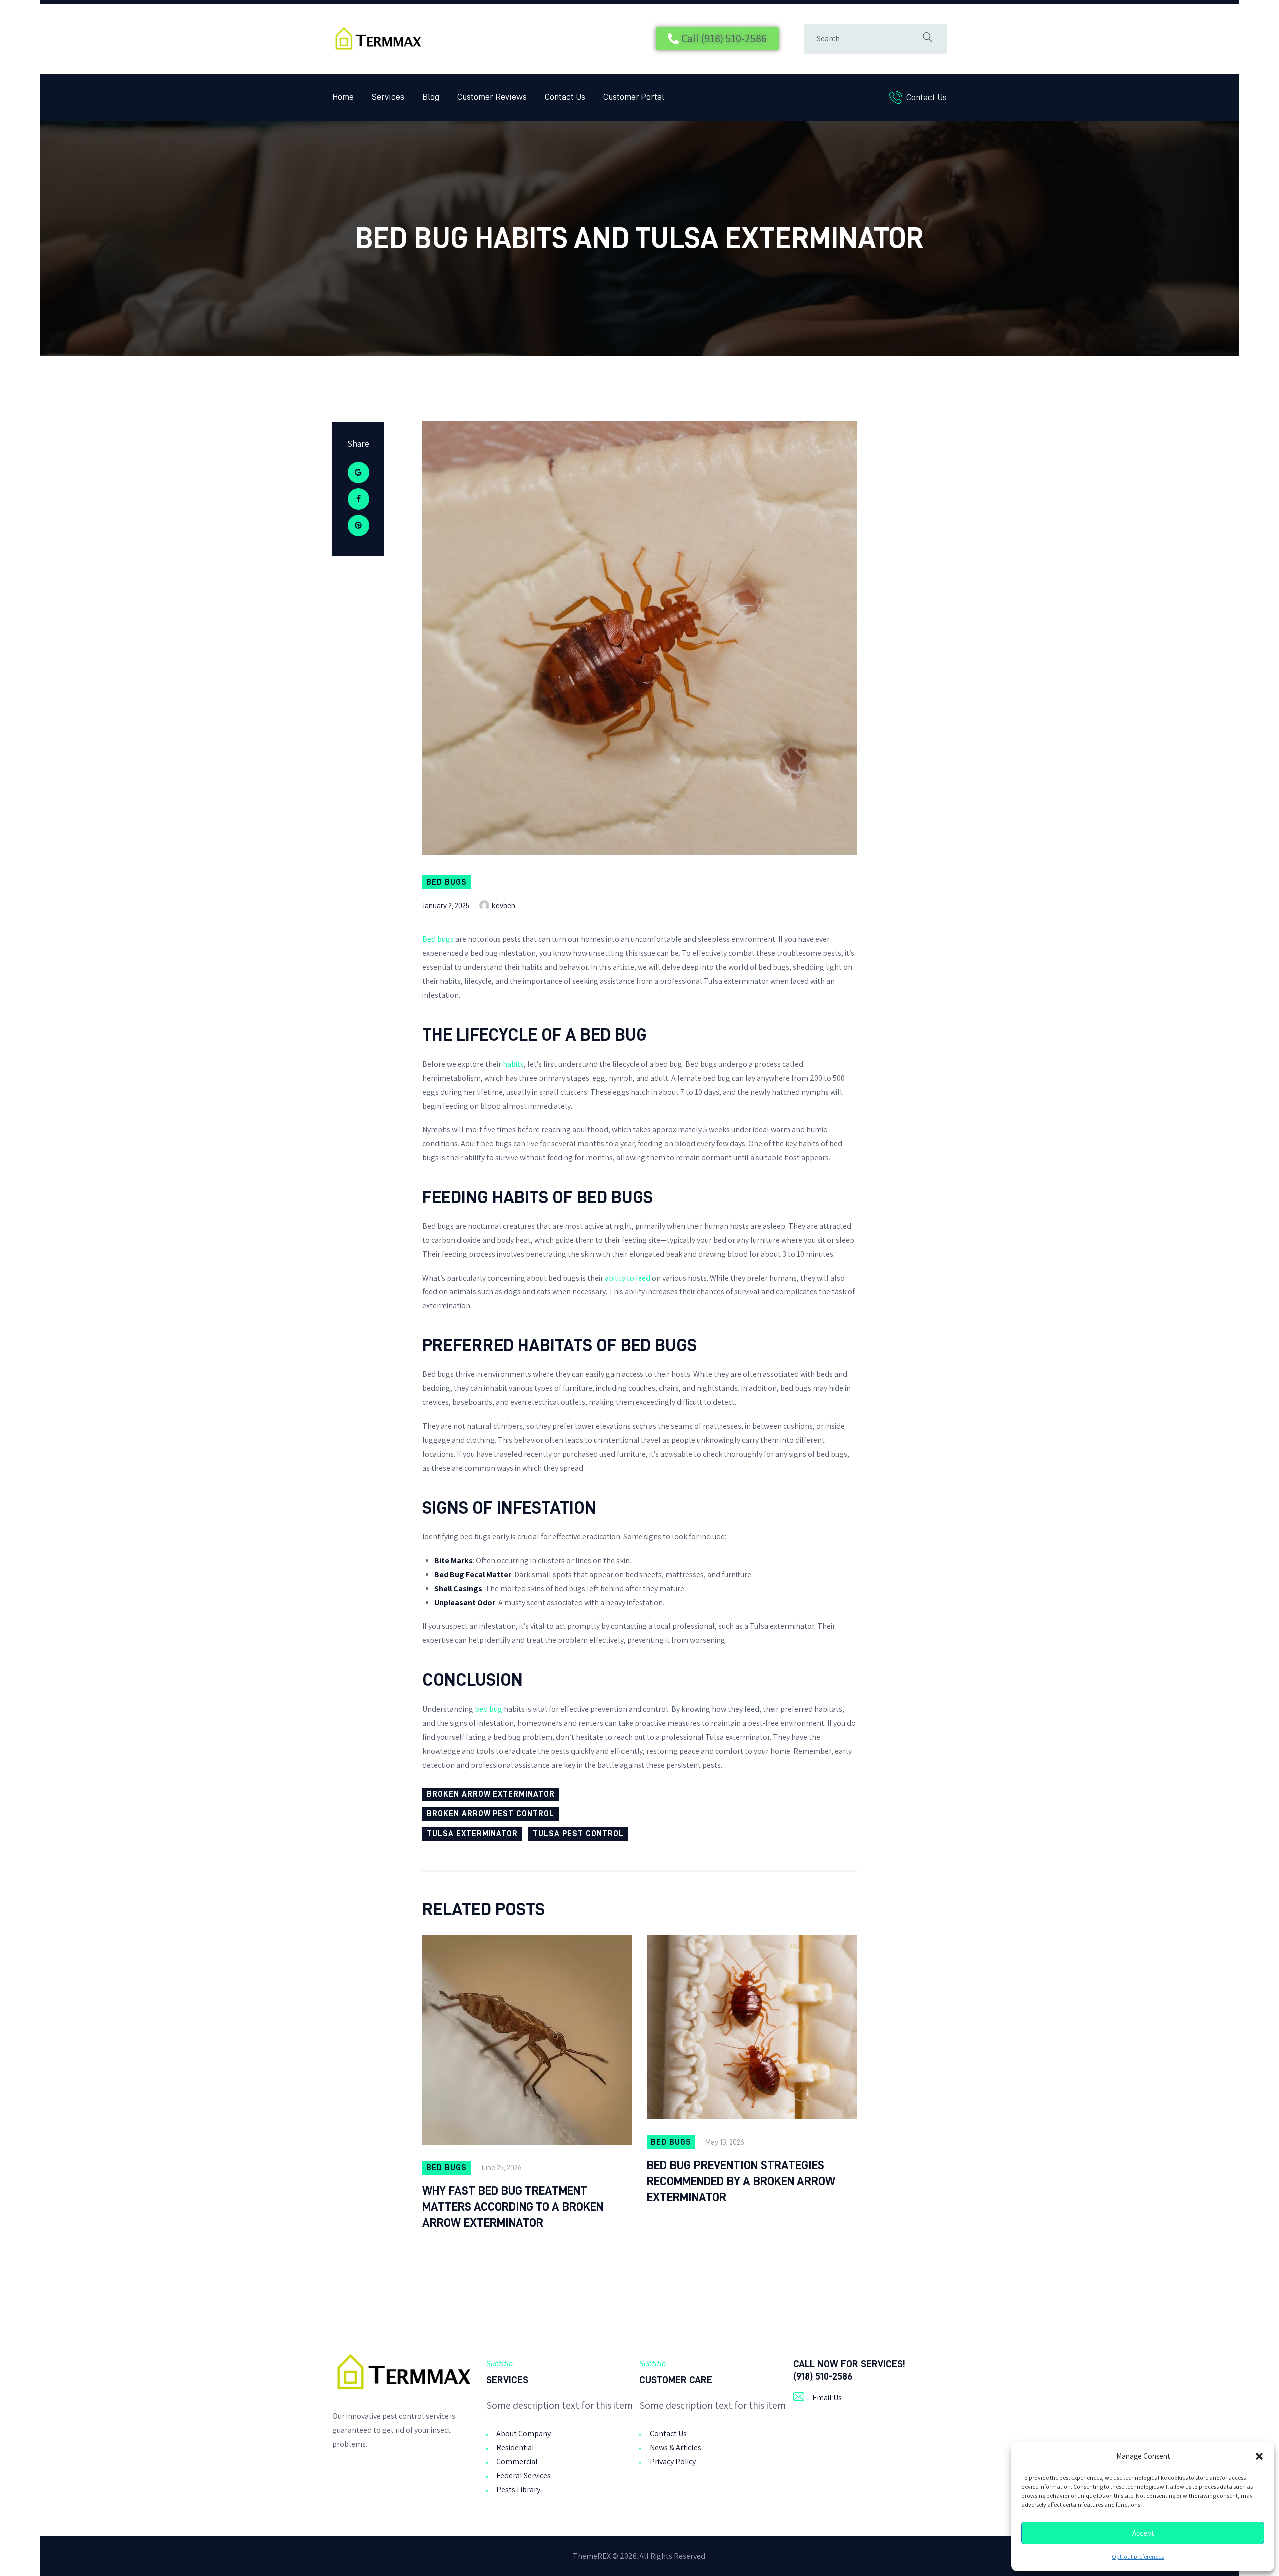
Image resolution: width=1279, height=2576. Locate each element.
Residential (515, 2447)
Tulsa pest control (578, 1834)
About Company (523, 2433)
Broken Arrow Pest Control (490, 1814)
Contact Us (668, 2433)
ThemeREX (592, 2556)
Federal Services (523, 2475)
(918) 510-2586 (823, 2376)
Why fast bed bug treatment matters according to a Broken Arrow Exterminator (513, 2207)
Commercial (517, 2461)
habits (513, 1064)
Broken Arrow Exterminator (491, 1794)
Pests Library (518, 2489)
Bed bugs (438, 939)
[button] (1259, 2456)
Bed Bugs (446, 882)
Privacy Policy (673, 2461)
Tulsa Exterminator (472, 1834)
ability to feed (628, 1278)
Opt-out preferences (1138, 2557)
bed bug (488, 1709)
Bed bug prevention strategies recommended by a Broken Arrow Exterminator (741, 2181)
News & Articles (676, 2447)
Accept (1143, 2533)
